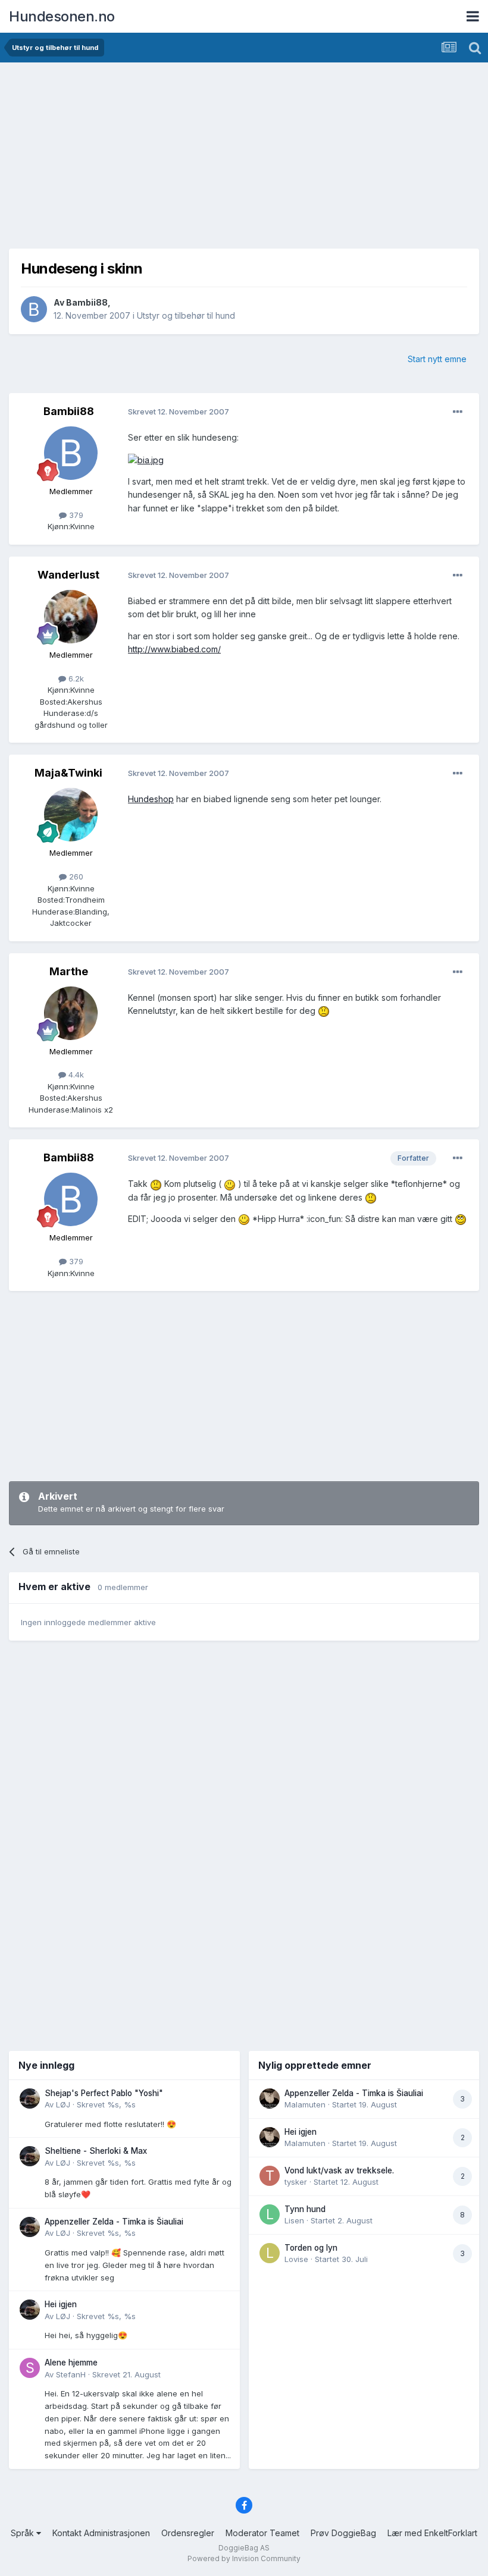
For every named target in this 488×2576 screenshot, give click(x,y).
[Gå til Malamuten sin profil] (270, 2099)
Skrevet (106, 2104)
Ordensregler (188, 2533)
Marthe (69, 971)
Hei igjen (61, 2304)
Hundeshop (151, 799)
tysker (296, 2182)
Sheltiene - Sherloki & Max (96, 2151)
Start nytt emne (437, 359)
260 (75, 877)
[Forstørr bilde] (146, 459)
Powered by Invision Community (244, 2558)
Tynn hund (305, 2209)
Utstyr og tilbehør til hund (186, 315)
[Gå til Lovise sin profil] (270, 2253)
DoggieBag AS (244, 2548)
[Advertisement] (244, 152)
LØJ (63, 2104)
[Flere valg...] (458, 412)
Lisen (294, 2220)
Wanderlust (68, 575)
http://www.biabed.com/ (174, 649)
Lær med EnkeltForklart (432, 2533)
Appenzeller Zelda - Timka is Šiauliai (114, 2222)
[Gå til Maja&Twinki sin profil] (71, 815)
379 (75, 515)
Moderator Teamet (262, 2533)
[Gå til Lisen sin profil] (270, 2214)
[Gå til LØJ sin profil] (30, 2099)
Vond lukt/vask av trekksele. (339, 2170)
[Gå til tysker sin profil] (270, 2176)
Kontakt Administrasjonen (101, 2533)
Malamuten (305, 2104)
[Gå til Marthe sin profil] (71, 1013)
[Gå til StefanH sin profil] (30, 2368)
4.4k (75, 1075)
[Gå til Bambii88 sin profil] (34, 309)
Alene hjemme (71, 2363)
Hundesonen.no (62, 16)
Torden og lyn (311, 2248)
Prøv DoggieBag (343, 2533)
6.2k (75, 678)
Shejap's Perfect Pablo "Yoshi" (104, 2093)
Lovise (296, 2259)
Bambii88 (87, 302)
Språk (24, 2533)
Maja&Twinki (68, 773)
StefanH (71, 2374)
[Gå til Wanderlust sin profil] (71, 617)
